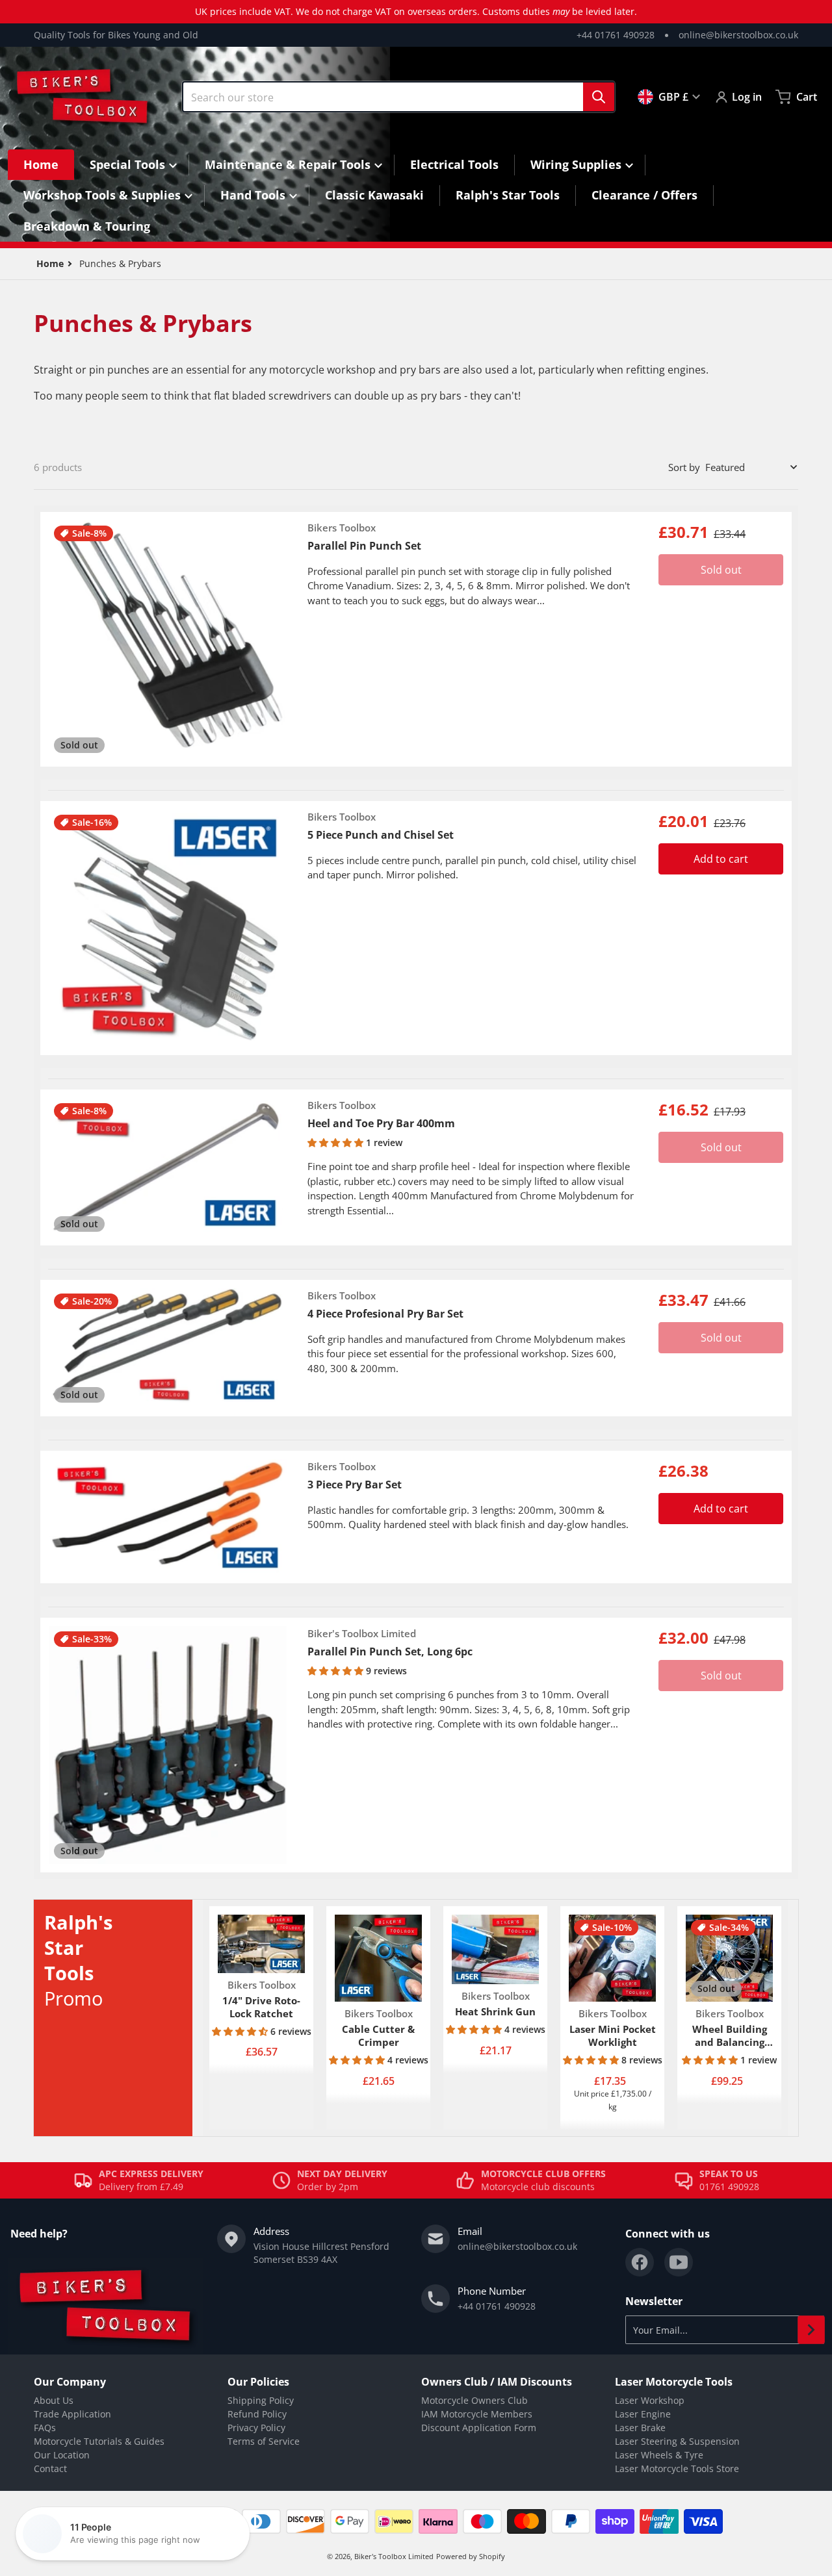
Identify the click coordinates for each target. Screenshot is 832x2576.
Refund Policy (257, 2414)
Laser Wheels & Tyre (659, 2455)
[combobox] (398, 97)
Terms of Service (264, 2441)
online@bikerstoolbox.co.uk (738, 35)
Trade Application (72, 2414)
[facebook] (640, 2262)
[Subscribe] (811, 2330)
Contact (50, 2468)
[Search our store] (599, 97)
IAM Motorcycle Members (477, 2414)
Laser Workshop (650, 2400)
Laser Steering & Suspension (677, 2441)
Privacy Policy (256, 2428)
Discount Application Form (479, 2428)
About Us (54, 2400)
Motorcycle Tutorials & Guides (99, 2441)
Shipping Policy (261, 2400)
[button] (337, 1142)
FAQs (45, 2428)
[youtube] (679, 2262)
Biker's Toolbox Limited (394, 2556)
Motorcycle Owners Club (474, 2400)
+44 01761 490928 (616, 35)
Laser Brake (640, 2428)
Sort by (684, 467)
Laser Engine (643, 2414)
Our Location (62, 2455)
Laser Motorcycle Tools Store (677, 2468)
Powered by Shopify (471, 2556)
